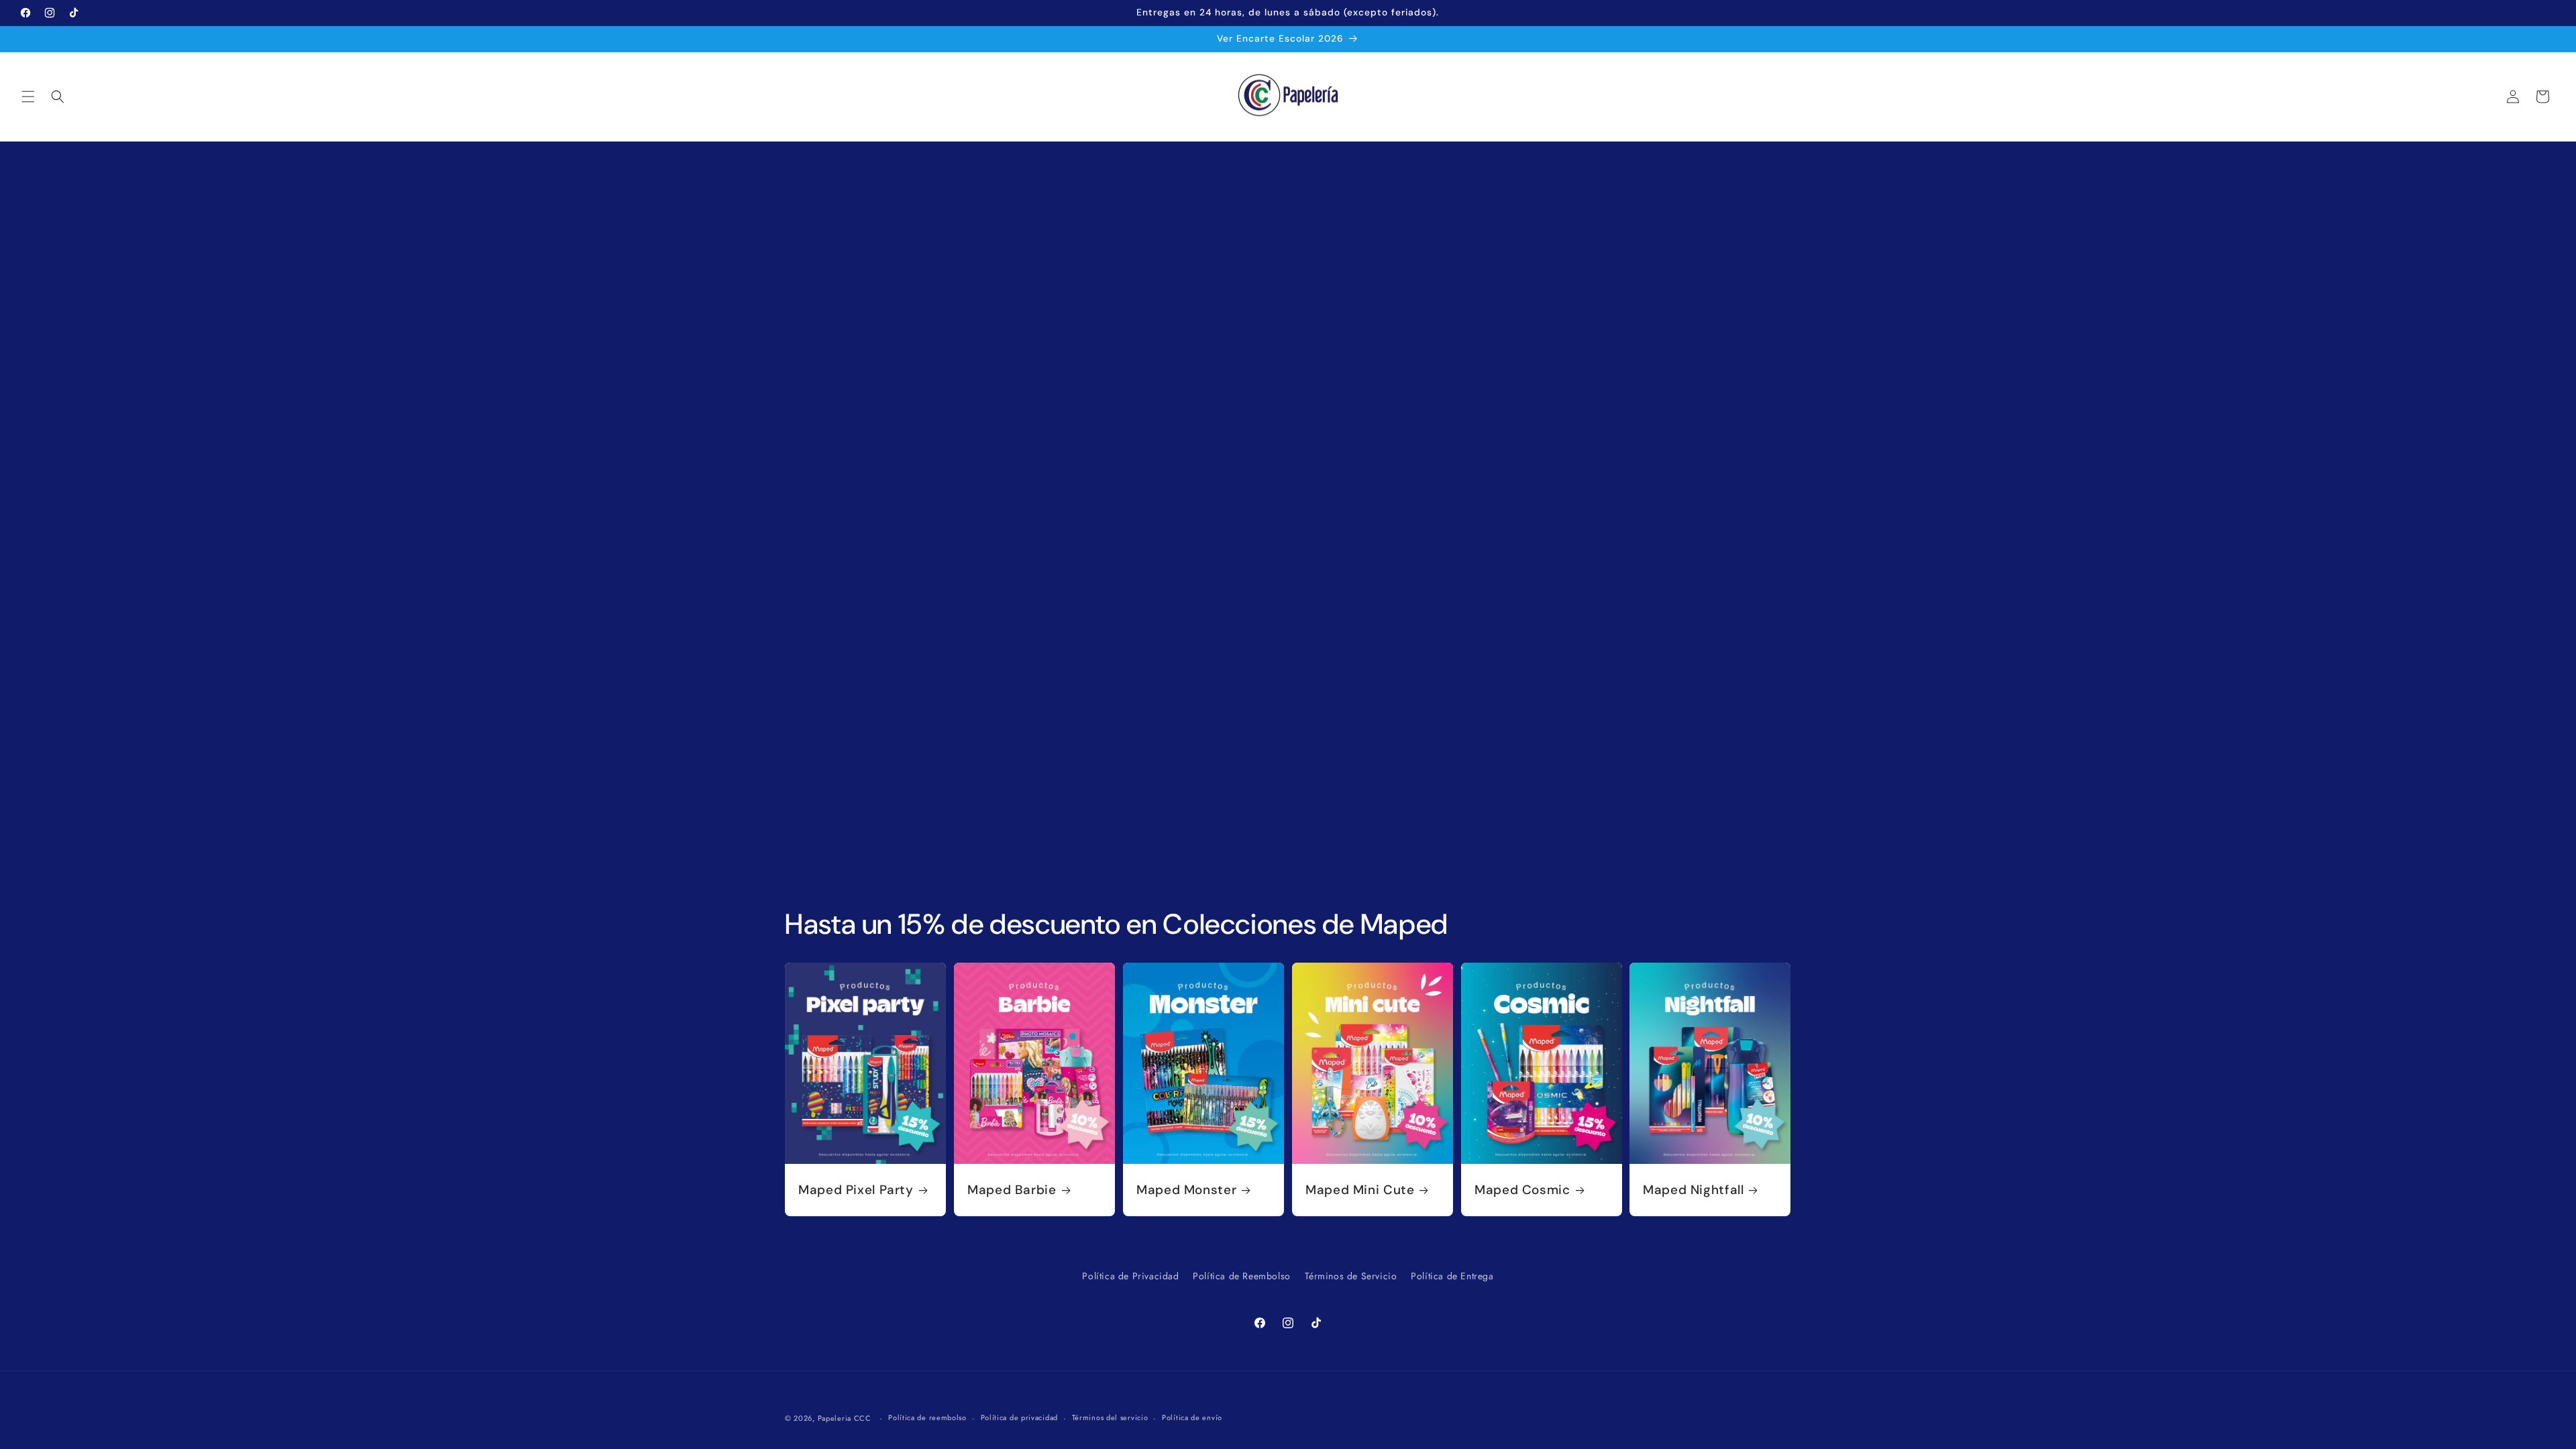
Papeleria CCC (845, 1418)
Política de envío (1192, 1417)
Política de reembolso (927, 1417)
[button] (28, 97)
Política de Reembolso (1242, 1276)
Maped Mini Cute (1360, 1190)
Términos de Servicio (1351, 1276)
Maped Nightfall (1693, 1190)
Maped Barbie (1012, 1190)
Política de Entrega (1452, 1276)
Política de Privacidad (1130, 1276)
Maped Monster (1186, 1190)
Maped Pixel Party (856, 1190)
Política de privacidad (1019, 1417)
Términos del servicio (1110, 1417)
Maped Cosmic (1522, 1190)
